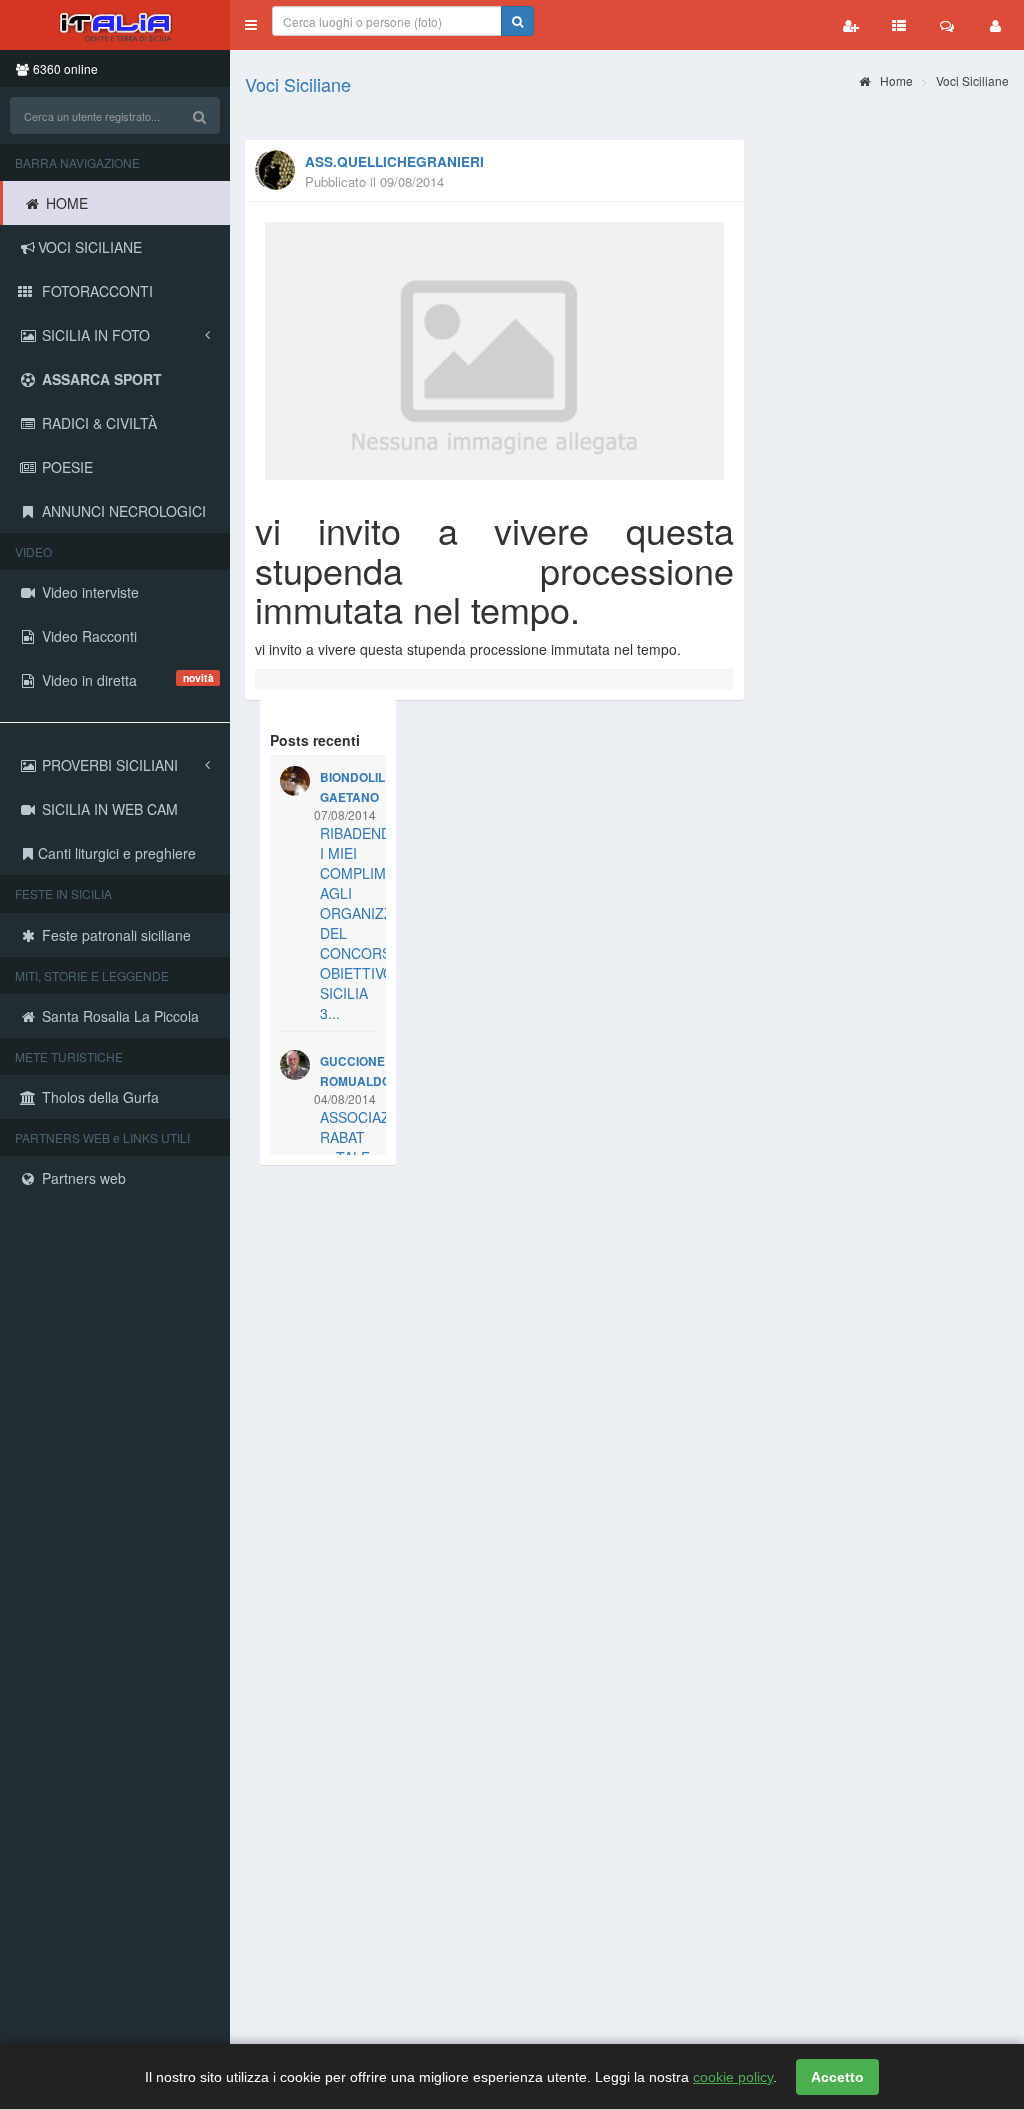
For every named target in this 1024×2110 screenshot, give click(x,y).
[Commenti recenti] (947, 25)
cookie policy (733, 2077)
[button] (251, 25)
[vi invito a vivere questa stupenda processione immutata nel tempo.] (494, 351)
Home (895, 80)
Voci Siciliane (298, 84)
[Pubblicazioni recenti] (899, 25)
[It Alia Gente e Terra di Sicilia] (115, 25)
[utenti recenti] (851, 25)
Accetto (837, 2077)
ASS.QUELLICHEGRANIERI (394, 161)
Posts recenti (315, 740)
